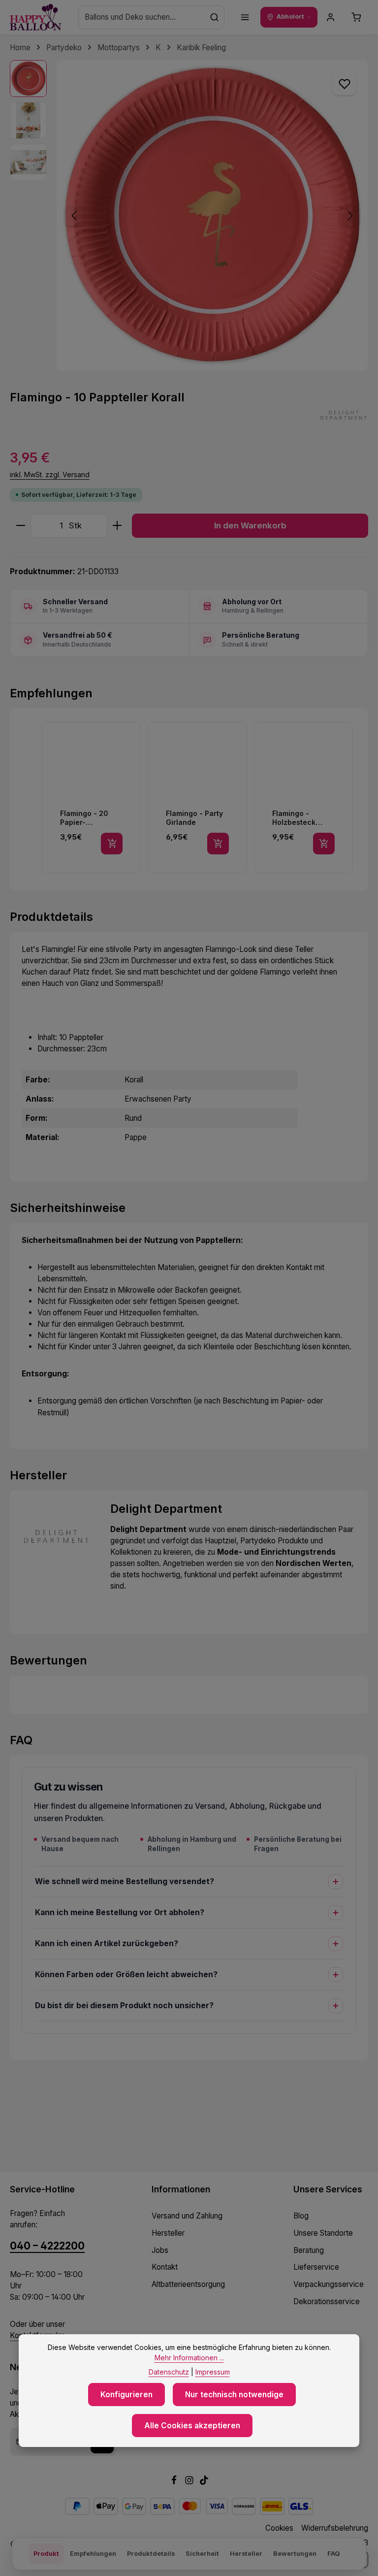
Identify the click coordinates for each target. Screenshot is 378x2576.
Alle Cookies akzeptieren (192, 2426)
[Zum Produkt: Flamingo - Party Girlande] (197, 798)
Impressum (213, 2372)
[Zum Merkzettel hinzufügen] (344, 83)
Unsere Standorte (323, 2233)
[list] (199, 798)
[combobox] (142, 17)
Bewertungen (295, 2554)
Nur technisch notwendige (234, 2395)
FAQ (333, 2554)
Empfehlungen (93, 2554)
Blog (301, 2216)
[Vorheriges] (75, 216)
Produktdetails (151, 2554)
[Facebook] (175, 2482)
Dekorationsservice (327, 2301)
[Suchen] (215, 17)
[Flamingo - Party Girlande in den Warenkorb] (218, 844)
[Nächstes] (349, 216)
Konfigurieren (126, 2395)
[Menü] (245, 17)
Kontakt (165, 2267)
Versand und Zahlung (187, 2216)
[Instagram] (190, 2482)
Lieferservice (316, 2267)
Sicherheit (202, 2554)
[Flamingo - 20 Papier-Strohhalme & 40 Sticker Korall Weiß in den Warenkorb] (112, 844)
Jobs (160, 2250)
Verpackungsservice (329, 2284)
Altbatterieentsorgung (188, 2284)
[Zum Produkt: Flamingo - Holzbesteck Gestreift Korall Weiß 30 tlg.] (303, 798)
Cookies (279, 2528)
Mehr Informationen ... (189, 2358)
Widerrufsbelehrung (335, 2528)
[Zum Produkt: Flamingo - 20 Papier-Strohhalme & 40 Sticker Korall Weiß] (91, 798)
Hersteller (168, 2233)
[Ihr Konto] (331, 17)
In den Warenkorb (250, 525)
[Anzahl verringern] (20, 526)
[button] (31, 798)
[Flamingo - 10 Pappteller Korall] (212, 215)
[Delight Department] (344, 415)
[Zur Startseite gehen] (36, 17)
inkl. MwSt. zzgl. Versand (50, 474)
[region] (189, 215)
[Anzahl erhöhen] (117, 526)
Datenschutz (169, 2372)
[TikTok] (204, 2482)
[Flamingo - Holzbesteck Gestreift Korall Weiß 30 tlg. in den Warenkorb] (324, 844)
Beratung (309, 2250)
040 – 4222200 (47, 2246)
